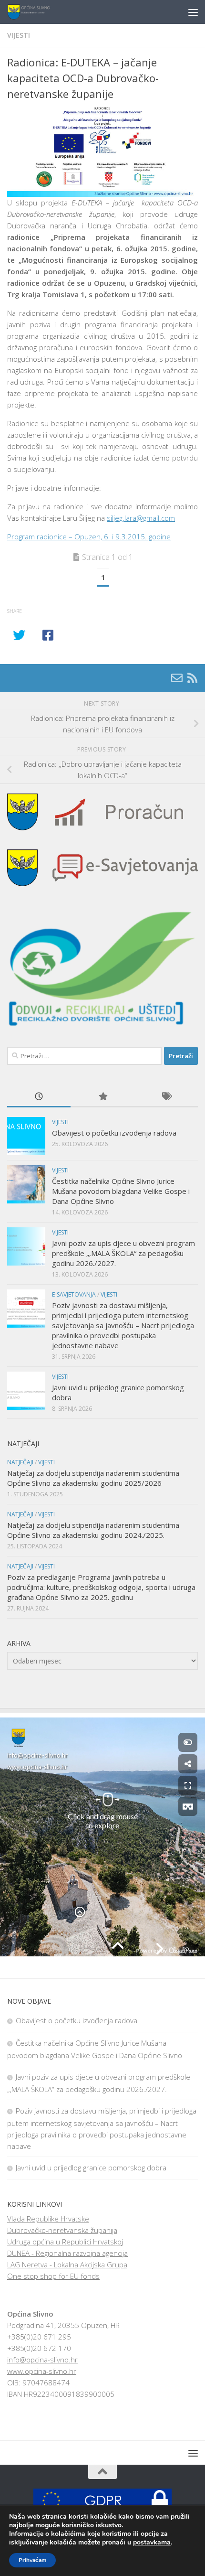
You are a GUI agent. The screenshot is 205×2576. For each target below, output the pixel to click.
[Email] (177, 678)
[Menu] (193, 12)
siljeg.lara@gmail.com (141, 518)
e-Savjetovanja (74, 1294)
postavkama (152, 2543)
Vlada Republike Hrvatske (48, 2219)
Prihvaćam (32, 2560)
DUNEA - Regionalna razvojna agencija (67, 2253)
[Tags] (166, 1097)
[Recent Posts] (39, 1097)
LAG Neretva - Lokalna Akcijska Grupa (67, 2265)
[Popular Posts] (102, 1097)
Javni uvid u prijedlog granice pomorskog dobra (91, 2168)
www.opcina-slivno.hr (42, 2371)
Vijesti (19, 35)
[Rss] (192, 678)
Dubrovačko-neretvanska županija (62, 2230)
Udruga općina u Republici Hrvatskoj (65, 2242)
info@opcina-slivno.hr (42, 2360)
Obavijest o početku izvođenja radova (114, 1133)
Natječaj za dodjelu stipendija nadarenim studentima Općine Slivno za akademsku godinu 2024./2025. (93, 1530)
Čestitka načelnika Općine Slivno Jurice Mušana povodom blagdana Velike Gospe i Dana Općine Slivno (121, 1191)
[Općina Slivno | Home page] (36, 12)
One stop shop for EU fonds (53, 2276)
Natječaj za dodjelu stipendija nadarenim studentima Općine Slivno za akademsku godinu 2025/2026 (93, 1478)
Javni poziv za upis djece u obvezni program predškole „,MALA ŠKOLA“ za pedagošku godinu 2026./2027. (123, 1253)
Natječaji (20, 1462)
